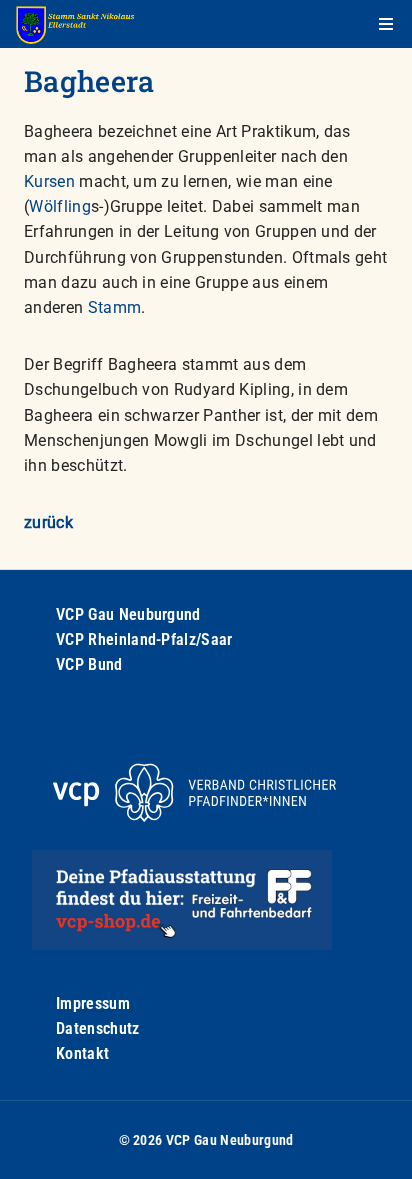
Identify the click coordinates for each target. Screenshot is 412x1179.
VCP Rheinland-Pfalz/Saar (144, 639)
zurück (48, 522)
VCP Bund (89, 664)
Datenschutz (98, 1028)
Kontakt (82, 1053)
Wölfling (60, 206)
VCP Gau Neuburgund (128, 614)
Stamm (115, 307)
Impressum (93, 1003)
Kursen (49, 181)
